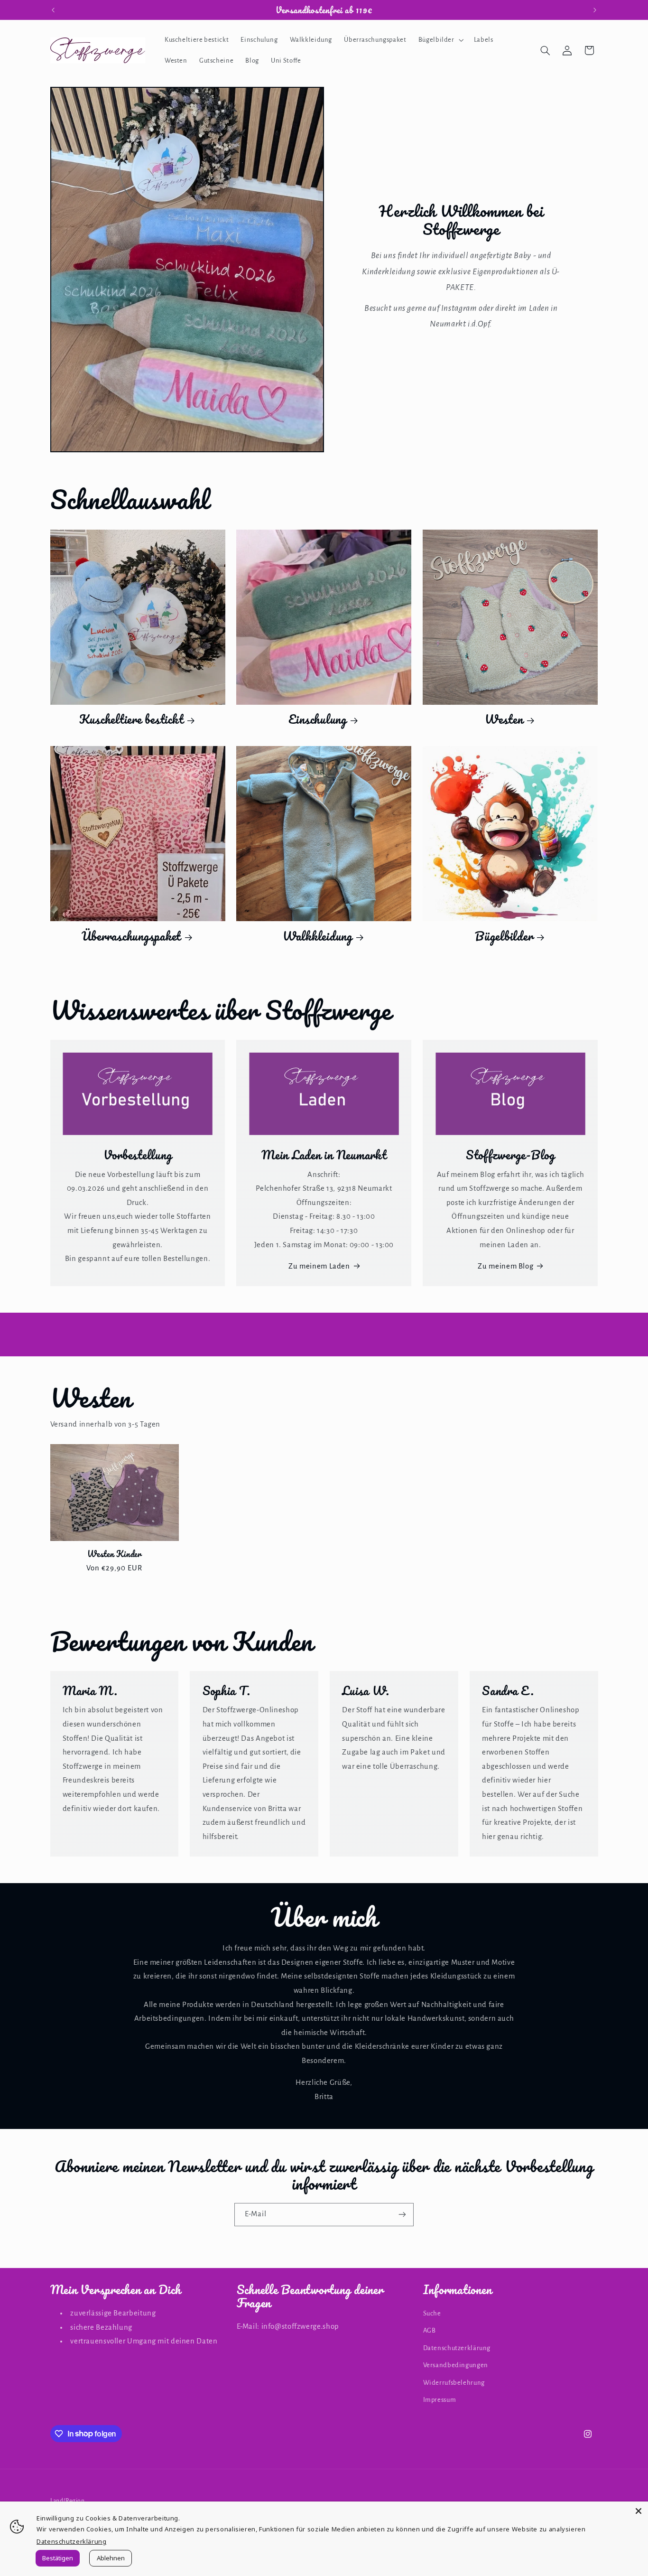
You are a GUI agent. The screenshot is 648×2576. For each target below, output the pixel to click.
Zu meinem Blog (505, 1266)
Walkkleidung (318, 936)
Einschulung (318, 719)
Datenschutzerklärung (457, 2348)
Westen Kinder (114, 1554)
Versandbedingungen (456, 2365)
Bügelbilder (504, 936)
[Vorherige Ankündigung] (53, 10)
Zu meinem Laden (319, 1266)
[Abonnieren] (402, 2215)
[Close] (639, 2511)
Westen (504, 719)
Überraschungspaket (131, 936)
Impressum (440, 2400)
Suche (432, 2313)
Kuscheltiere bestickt (131, 719)
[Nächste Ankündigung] (595, 10)
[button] (440, 40)
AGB (430, 2330)
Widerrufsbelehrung (454, 2383)
